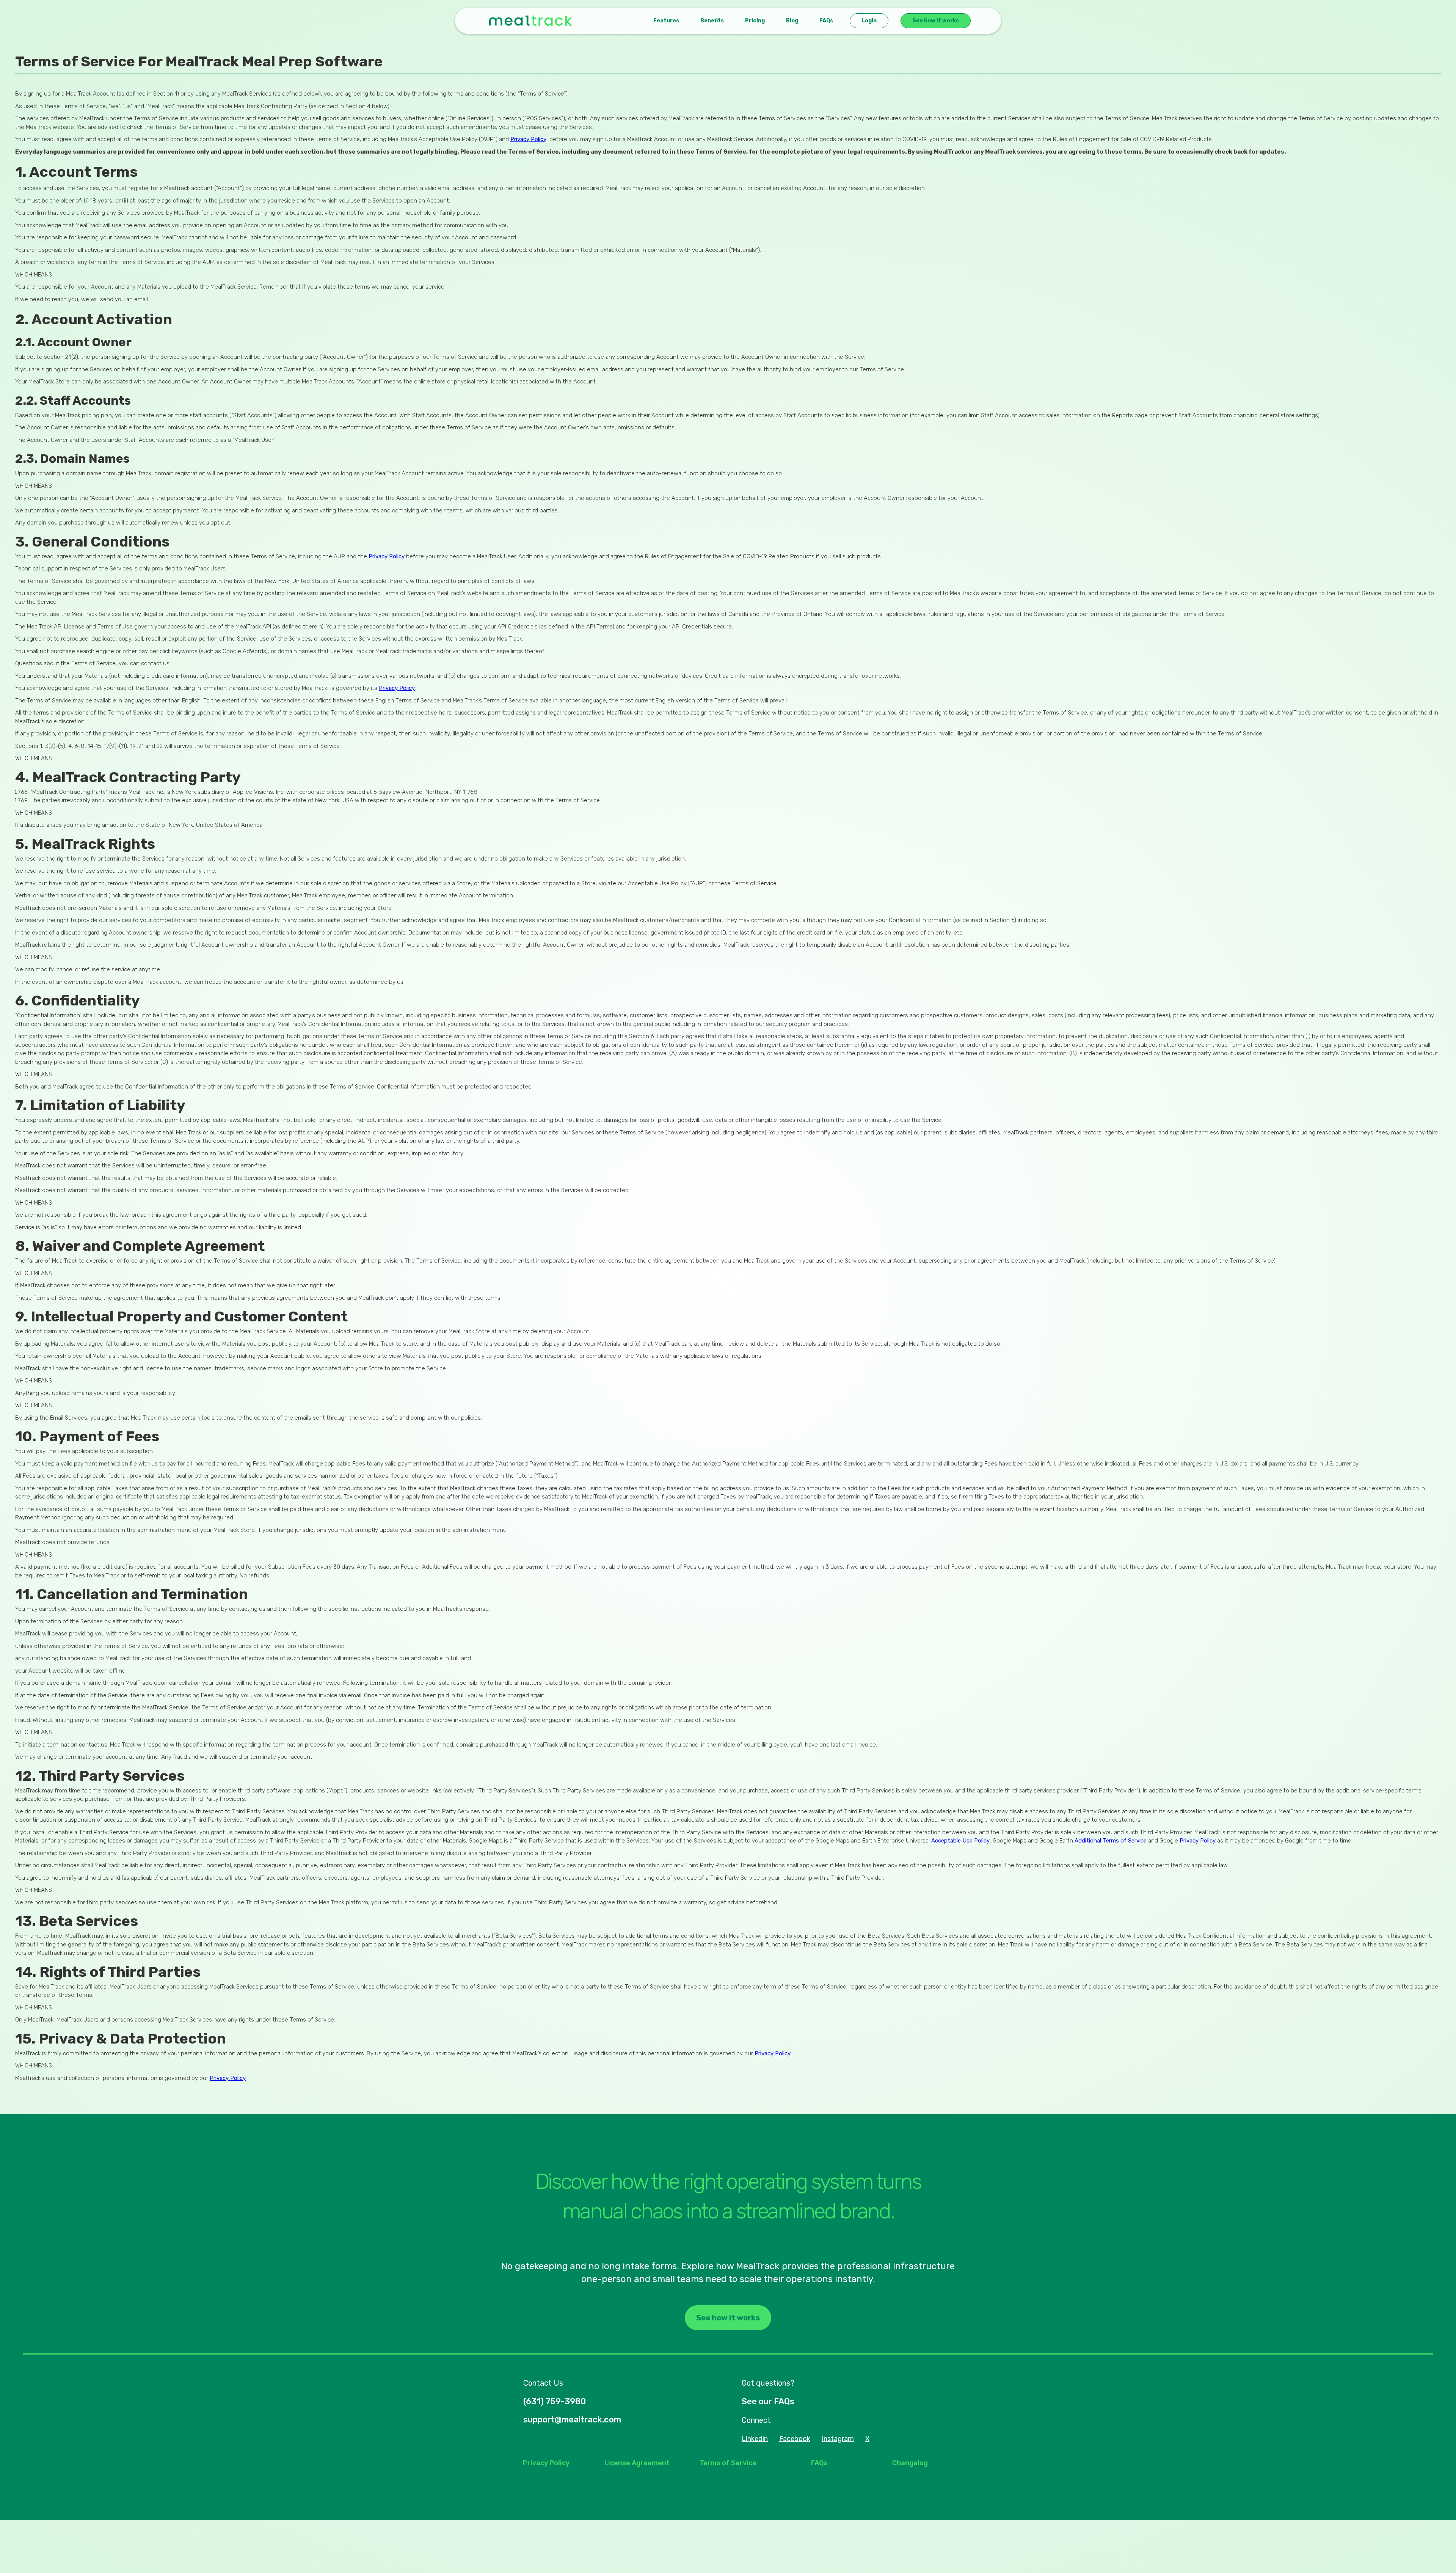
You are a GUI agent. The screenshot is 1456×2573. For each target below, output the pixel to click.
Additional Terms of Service (1111, 1841)
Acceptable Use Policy (960, 1841)
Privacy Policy (528, 139)
